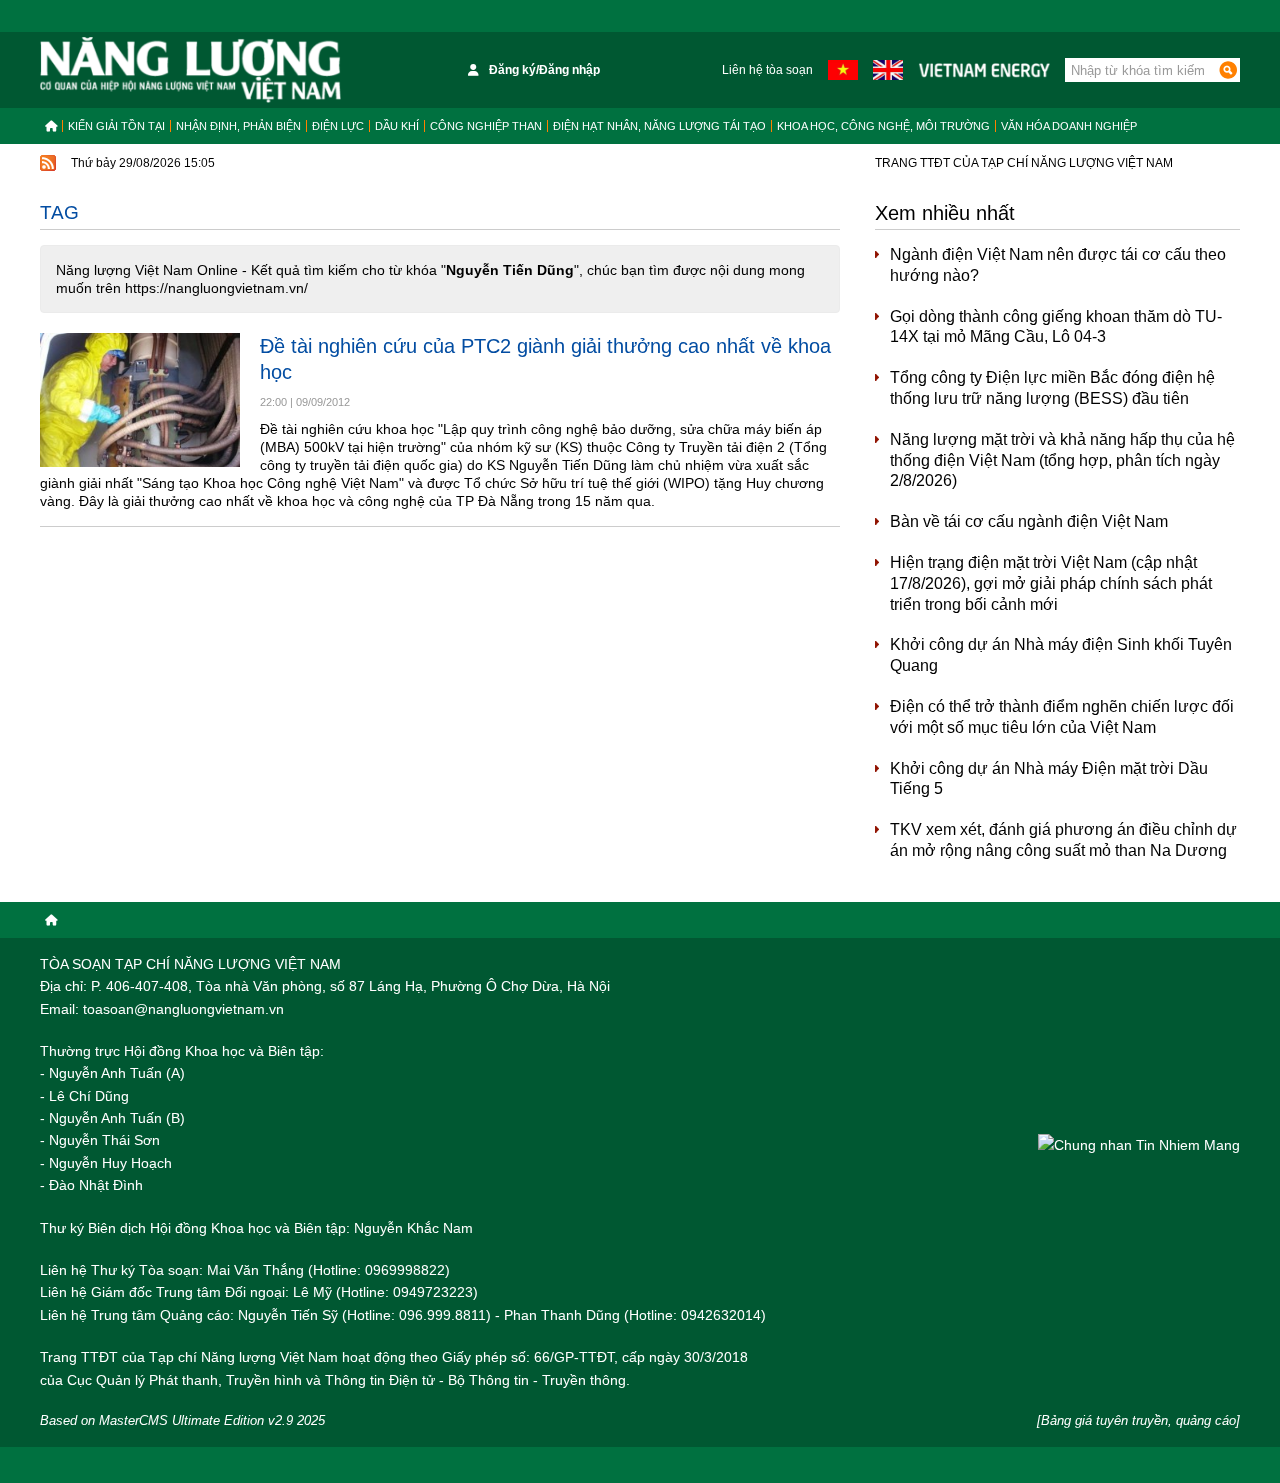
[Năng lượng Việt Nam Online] (190, 70)
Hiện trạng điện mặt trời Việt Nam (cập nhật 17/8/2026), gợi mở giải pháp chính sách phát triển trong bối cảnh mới (1051, 583)
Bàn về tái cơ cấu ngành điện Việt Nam (1029, 521)
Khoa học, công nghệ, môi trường (883, 126)
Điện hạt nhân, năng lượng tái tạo (659, 126)
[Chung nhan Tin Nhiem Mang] (1139, 1144)
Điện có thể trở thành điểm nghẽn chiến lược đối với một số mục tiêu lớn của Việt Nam (1062, 717)
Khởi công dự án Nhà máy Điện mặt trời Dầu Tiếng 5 (1049, 779)
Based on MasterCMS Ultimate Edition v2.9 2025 (182, 1420)
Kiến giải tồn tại (116, 126)
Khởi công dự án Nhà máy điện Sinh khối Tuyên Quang (1061, 655)
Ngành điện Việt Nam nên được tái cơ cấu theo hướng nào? (1058, 265)
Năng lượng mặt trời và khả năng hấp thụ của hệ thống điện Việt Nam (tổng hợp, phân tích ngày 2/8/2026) (1062, 460)
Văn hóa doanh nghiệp (1069, 126)
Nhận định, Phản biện (238, 126)
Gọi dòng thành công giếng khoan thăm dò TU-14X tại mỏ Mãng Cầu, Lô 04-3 (1056, 327)
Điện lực (338, 126)
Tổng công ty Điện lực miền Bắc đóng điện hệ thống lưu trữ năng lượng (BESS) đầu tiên (1052, 388)
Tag (59, 212)
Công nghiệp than (486, 126)
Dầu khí (397, 126)
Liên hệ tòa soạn (767, 70)
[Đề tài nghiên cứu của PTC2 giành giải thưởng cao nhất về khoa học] (140, 399)
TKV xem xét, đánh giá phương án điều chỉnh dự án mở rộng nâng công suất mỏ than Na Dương (1063, 840)
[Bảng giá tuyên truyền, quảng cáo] (1138, 1420)
